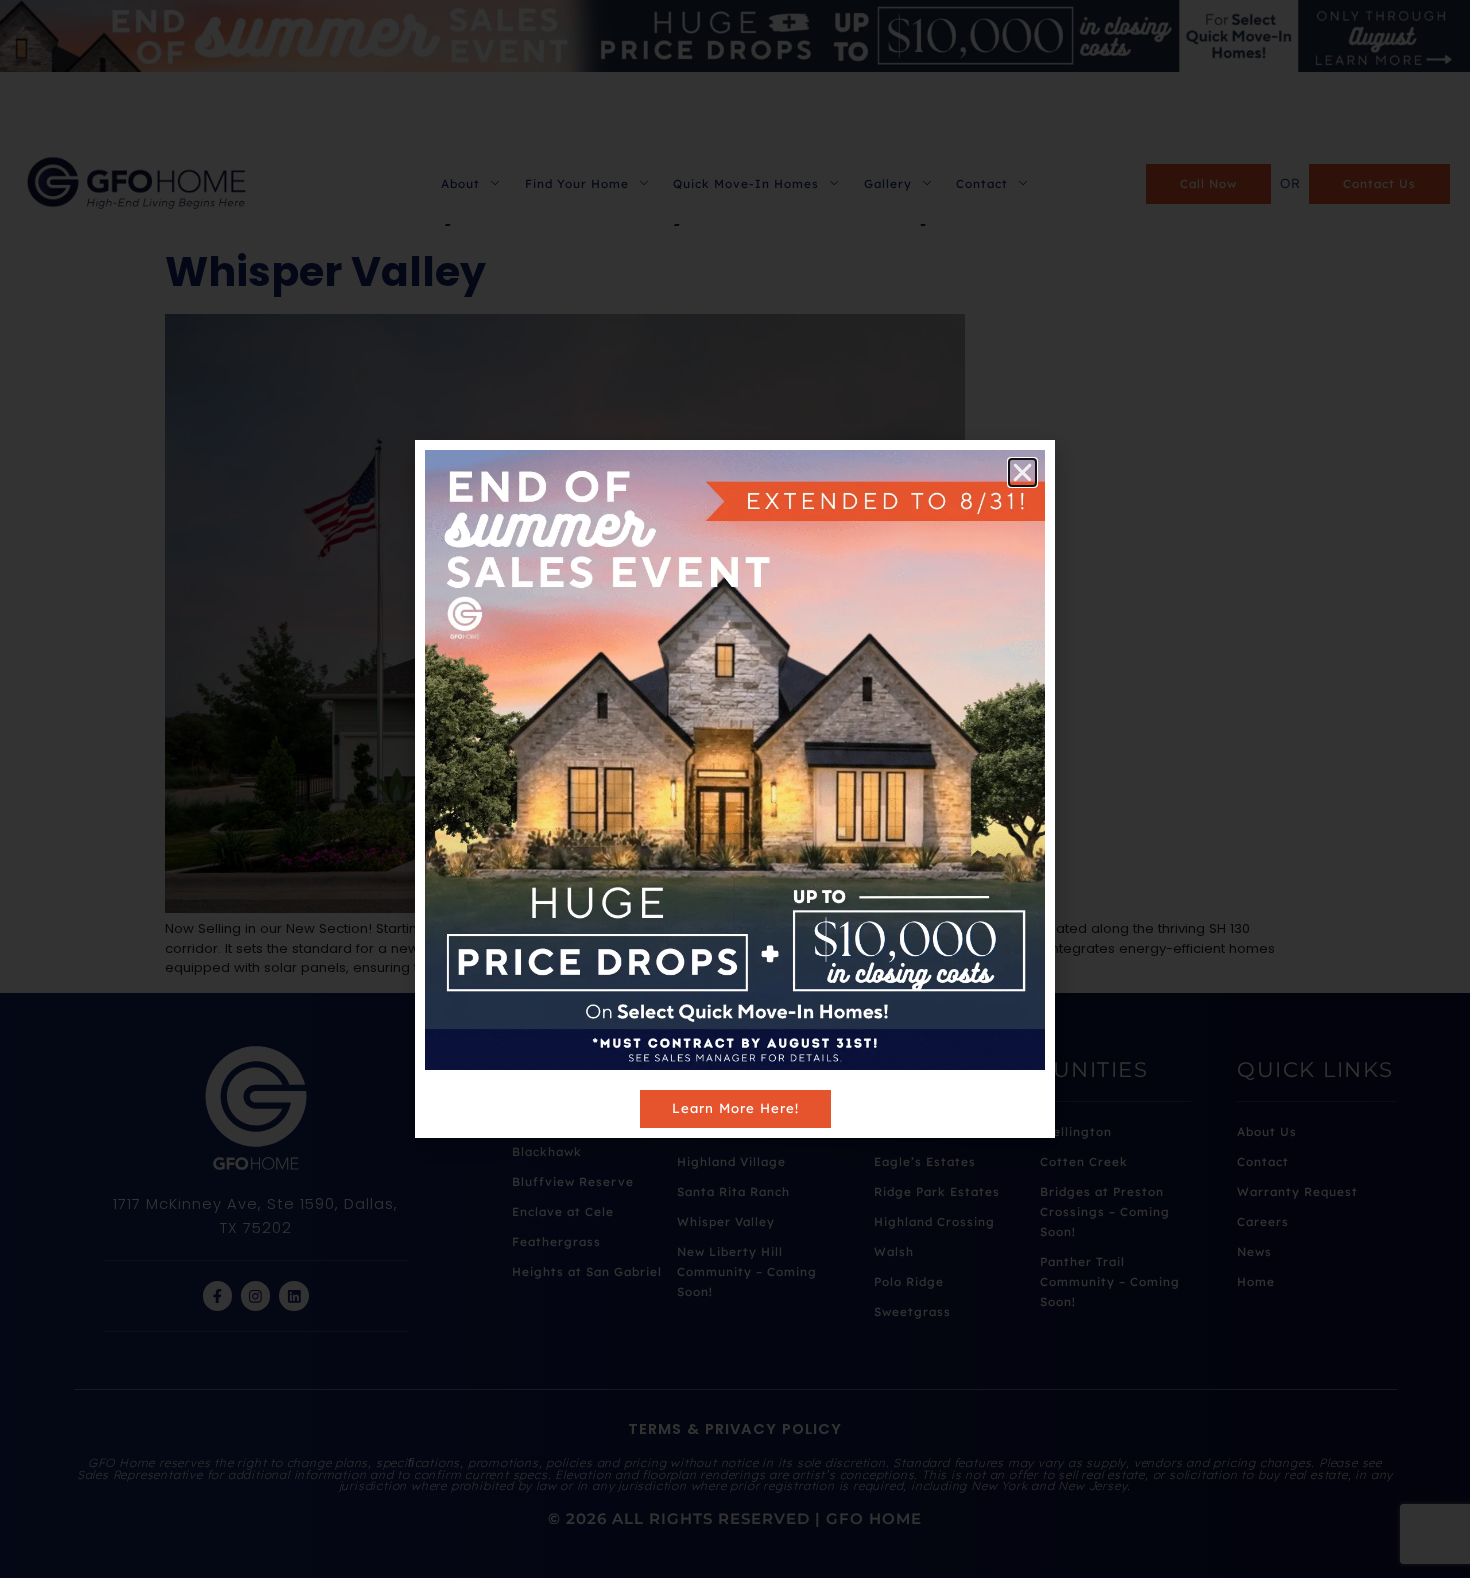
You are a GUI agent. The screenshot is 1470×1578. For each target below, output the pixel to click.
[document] (735, 789)
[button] (1022, 472)
